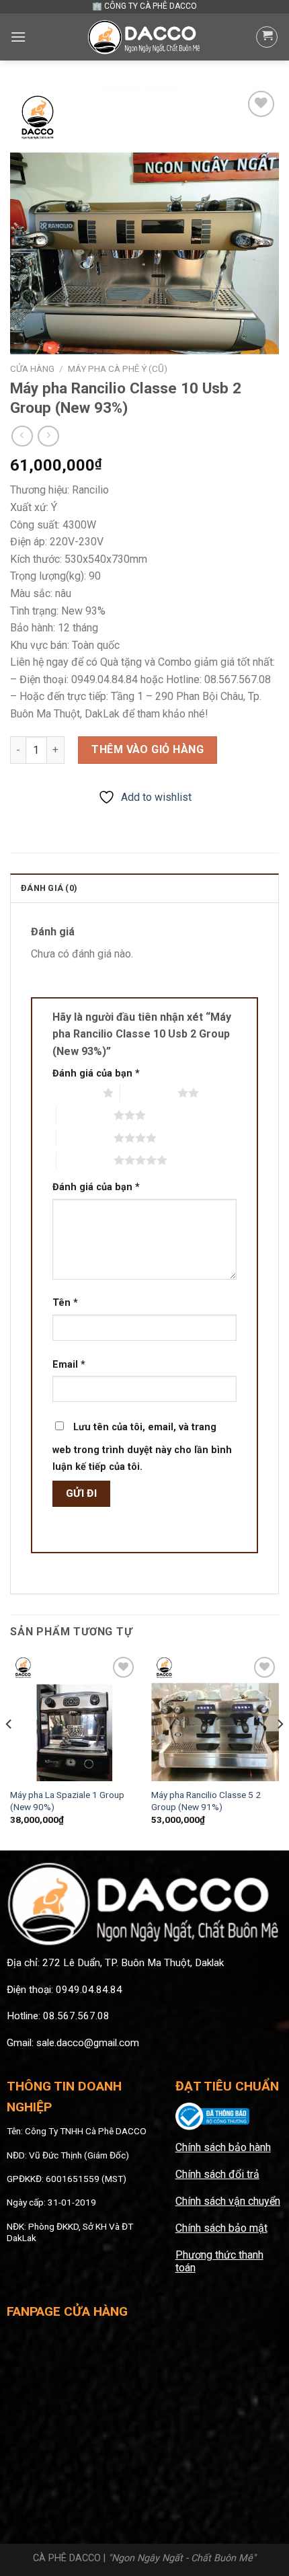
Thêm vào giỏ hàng (148, 749)
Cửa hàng (32, 368)
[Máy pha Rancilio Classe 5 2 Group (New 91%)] (215, 1717)
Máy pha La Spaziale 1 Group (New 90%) (67, 1801)
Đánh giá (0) (49, 888)
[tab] (144, 888)
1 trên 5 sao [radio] (74, 1093)
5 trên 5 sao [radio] (85, 1160)
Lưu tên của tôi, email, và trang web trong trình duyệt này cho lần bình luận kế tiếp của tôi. (142, 1447)
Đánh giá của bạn (96, 1074)
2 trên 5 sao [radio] (149, 1093)
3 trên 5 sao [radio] (85, 1115)
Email (69, 1365)
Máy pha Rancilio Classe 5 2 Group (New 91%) (206, 1801)
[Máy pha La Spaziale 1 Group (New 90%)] (74, 1717)
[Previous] (9, 1751)
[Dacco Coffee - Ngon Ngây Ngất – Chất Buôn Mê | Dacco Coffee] (144, 37)
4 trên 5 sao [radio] (85, 1138)
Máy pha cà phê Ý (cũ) (118, 368)
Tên (65, 1303)
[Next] (280, 1751)
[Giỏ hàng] (267, 37)
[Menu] (18, 37)
